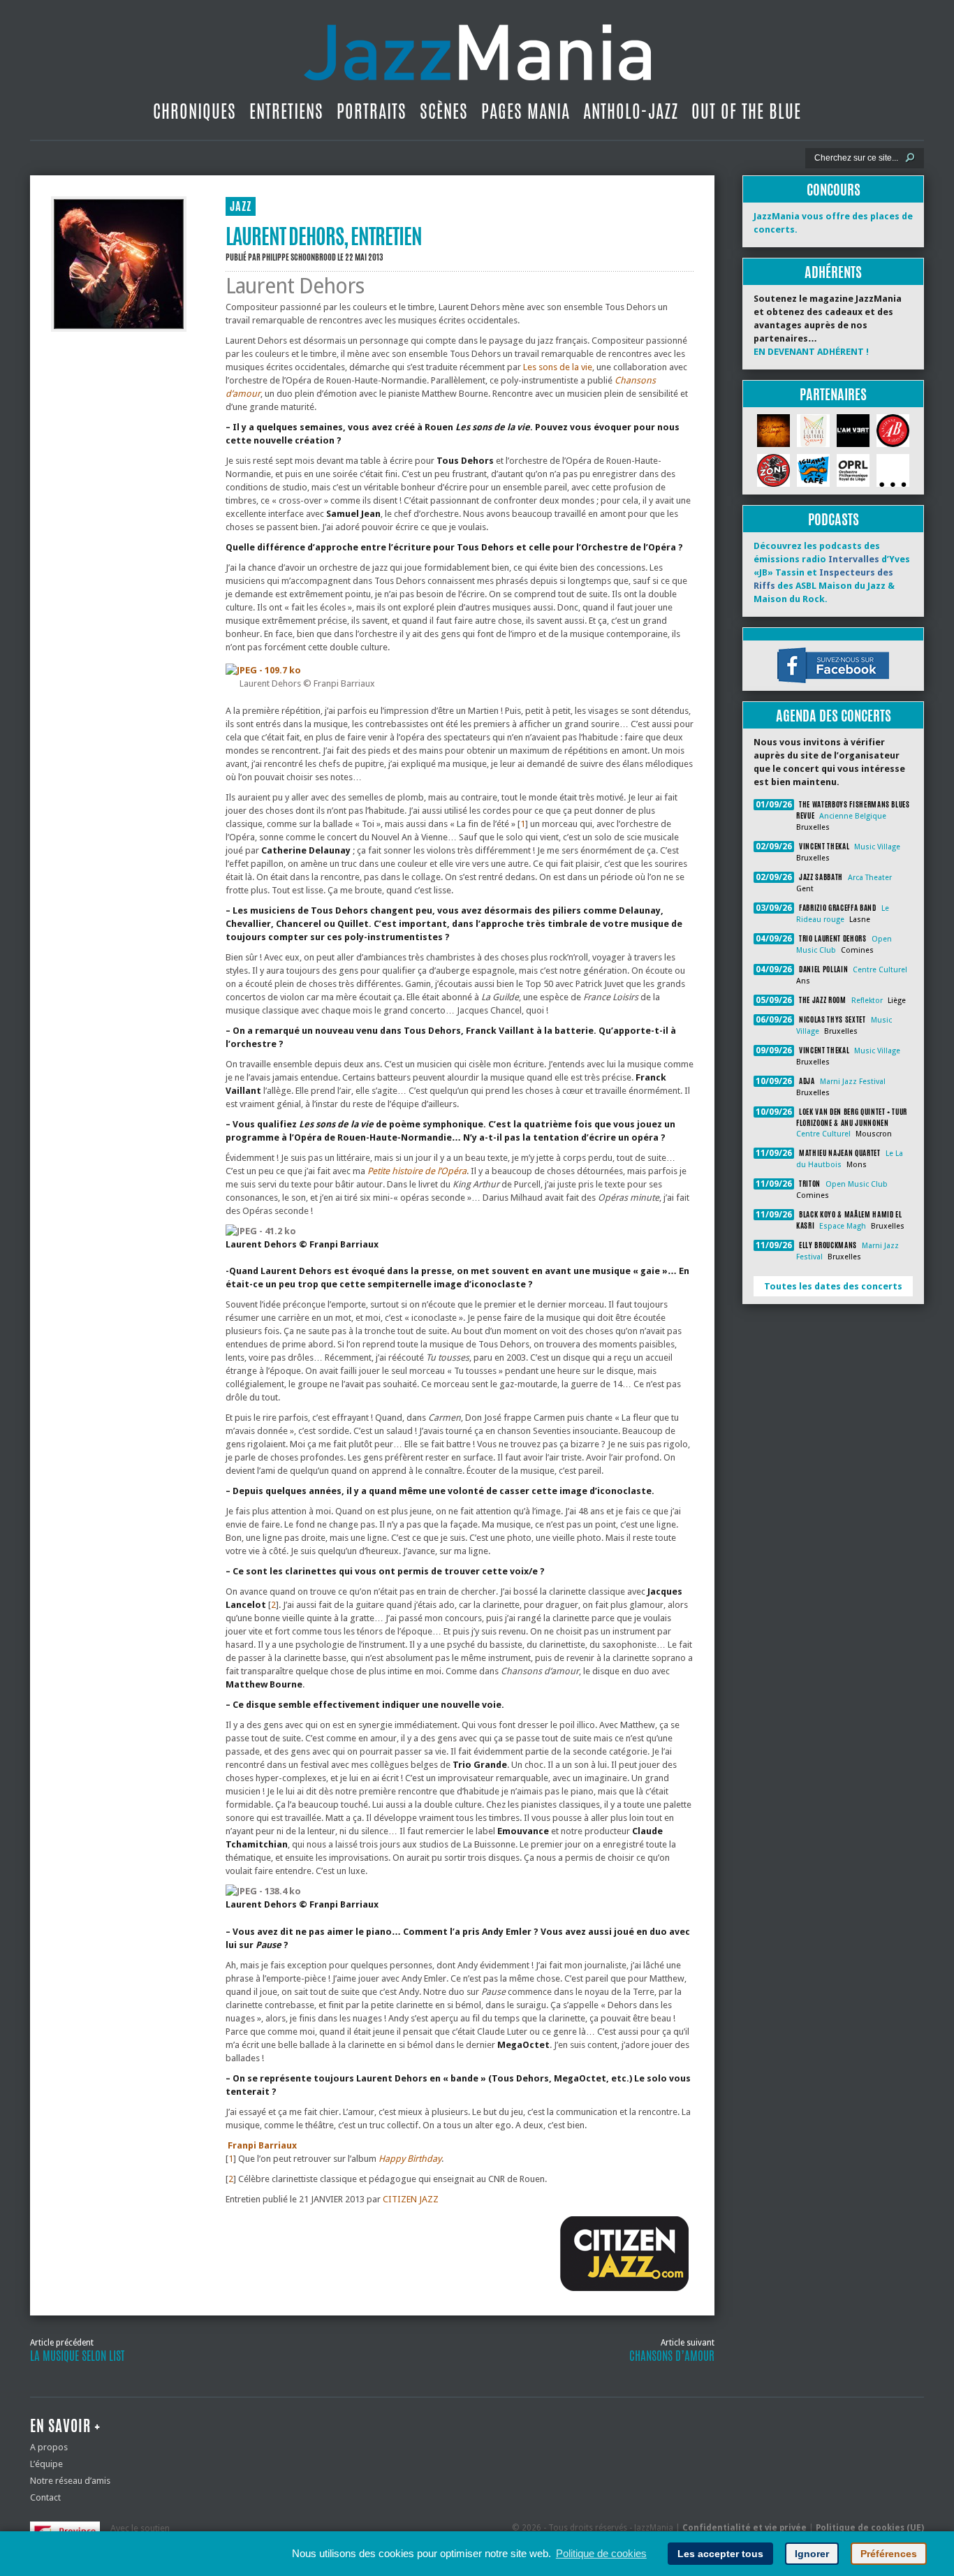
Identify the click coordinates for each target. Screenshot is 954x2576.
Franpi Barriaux (262, 2145)
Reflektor (867, 1001)
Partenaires (833, 394)
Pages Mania (526, 111)
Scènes (444, 111)
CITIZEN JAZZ (412, 2199)
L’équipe (46, 2464)
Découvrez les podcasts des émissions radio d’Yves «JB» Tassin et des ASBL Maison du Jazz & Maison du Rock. (832, 572)
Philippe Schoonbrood (299, 257)
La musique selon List (77, 2356)
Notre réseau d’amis (70, 2481)
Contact (45, 2497)
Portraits (372, 111)
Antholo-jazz (631, 111)
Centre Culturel (880, 970)
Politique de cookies (601, 2553)
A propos (49, 2447)
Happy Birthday (410, 2159)
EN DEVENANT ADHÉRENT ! (811, 352)
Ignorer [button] (812, 2554)
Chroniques (195, 111)
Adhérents (833, 272)
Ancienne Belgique (853, 816)
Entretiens (286, 111)
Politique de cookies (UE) (870, 2528)
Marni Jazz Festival (853, 1082)
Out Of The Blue (746, 111)
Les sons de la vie (558, 367)
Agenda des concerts (834, 716)
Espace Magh (843, 1226)
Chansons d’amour (672, 2356)
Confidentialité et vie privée (744, 2528)
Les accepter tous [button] (720, 2554)
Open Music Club (857, 1184)
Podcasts (834, 519)
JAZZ (241, 206)
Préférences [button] (889, 2554)
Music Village (877, 847)
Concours (834, 190)
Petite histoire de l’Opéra (417, 1171)
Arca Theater (870, 878)
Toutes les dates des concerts (833, 1286)
